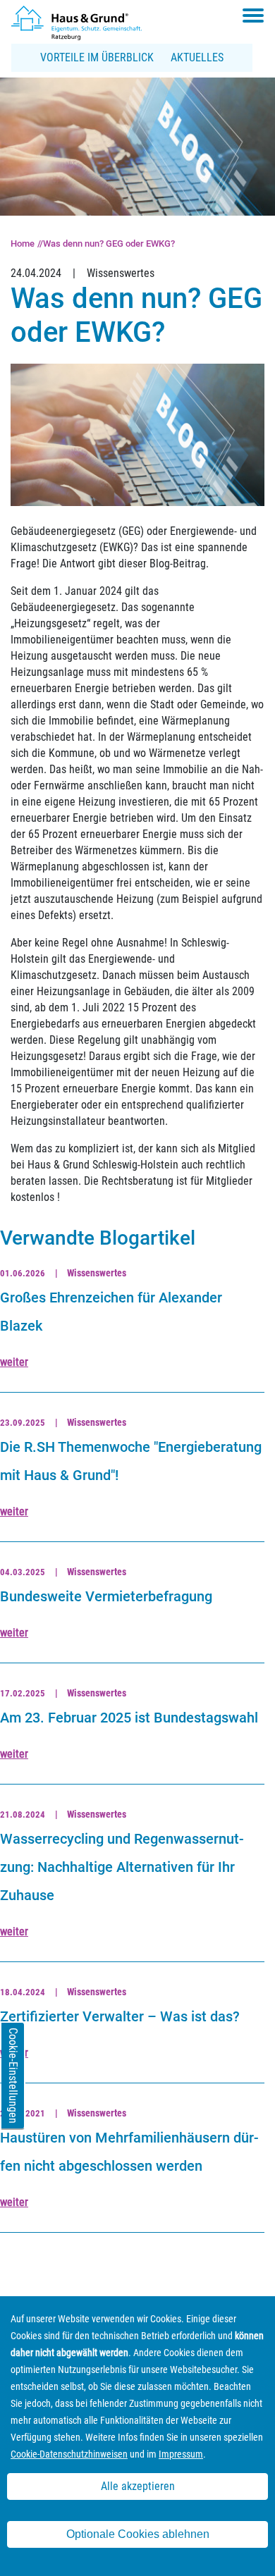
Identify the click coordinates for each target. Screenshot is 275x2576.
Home (23, 244)
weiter (14, 1362)
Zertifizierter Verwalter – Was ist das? (120, 2016)
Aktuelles (197, 57)
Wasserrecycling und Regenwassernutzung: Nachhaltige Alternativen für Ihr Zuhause (122, 1867)
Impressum (181, 2454)
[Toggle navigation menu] (253, 16)
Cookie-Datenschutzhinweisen (69, 2454)
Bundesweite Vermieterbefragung (106, 1596)
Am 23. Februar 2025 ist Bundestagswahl (129, 1718)
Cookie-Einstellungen (13, 2076)
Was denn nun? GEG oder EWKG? (109, 244)
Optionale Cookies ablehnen (138, 2534)
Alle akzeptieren (138, 2486)
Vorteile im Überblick (97, 57)
